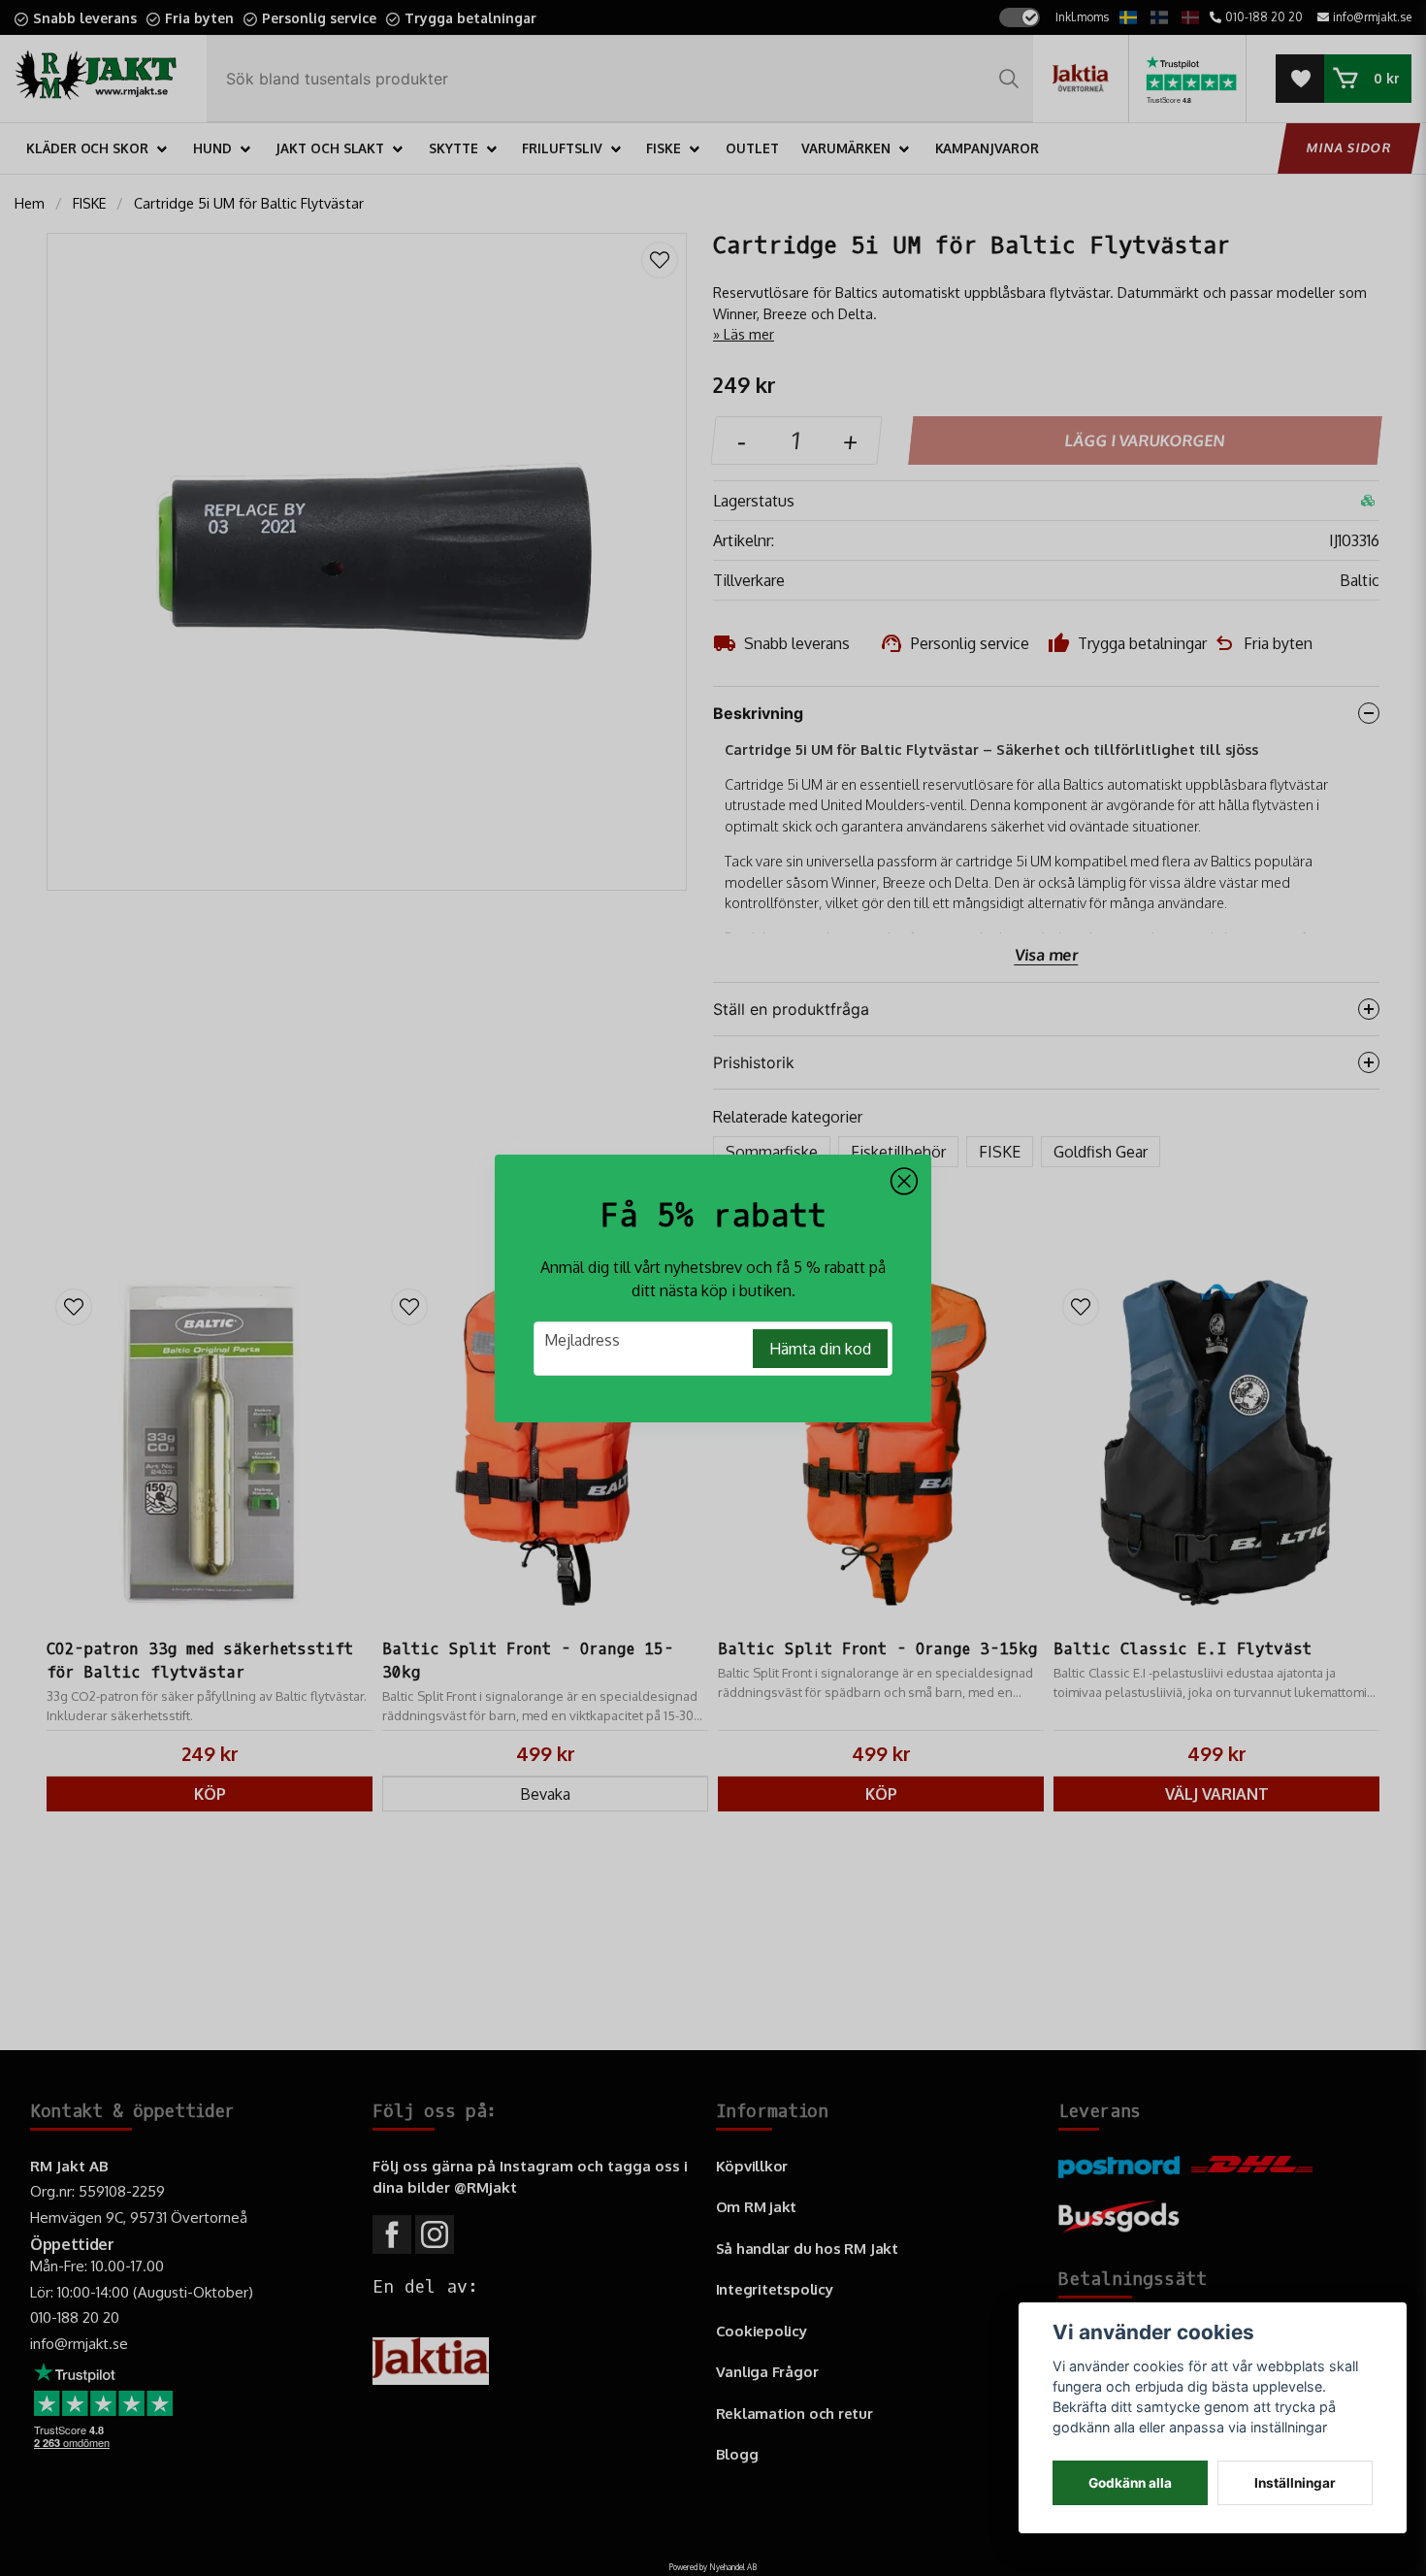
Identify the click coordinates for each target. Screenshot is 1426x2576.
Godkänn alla (1130, 2483)
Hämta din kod (820, 1349)
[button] (904, 1182)
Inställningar (1295, 2483)
